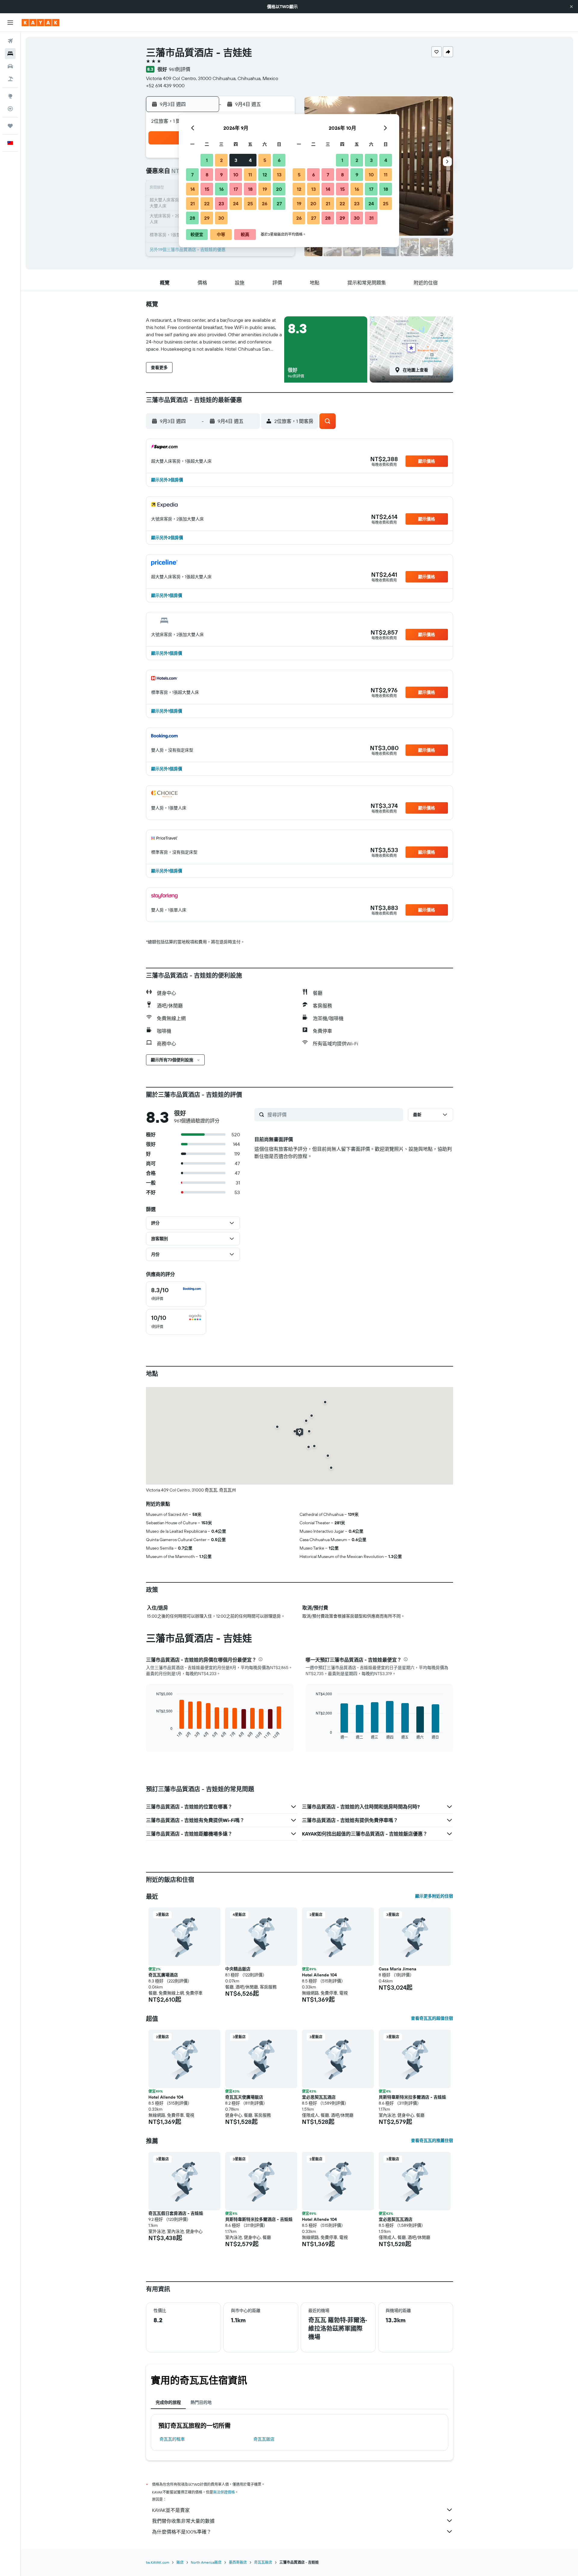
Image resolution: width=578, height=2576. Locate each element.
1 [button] (207, 160)
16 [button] (221, 189)
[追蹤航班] (10, 109)
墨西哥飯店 (238, 2562)
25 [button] (250, 203)
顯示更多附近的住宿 (434, 1896)
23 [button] (221, 203)
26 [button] (265, 203)
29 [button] (207, 218)
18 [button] (250, 189)
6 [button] (279, 160)
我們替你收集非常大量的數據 (183, 2521)
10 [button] (236, 175)
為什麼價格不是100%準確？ (182, 2532)
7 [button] (192, 175)
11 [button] (250, 175)
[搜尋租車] (10, 66)
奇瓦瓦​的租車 (172, 2439)
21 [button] (193, 203)
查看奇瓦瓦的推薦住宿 (432, 2140)
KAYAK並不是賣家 (171, 2510)
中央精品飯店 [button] (238, 1969)
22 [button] (207, 203)
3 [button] (236, 160)
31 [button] (371, 218)
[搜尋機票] (10, 41)
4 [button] (250, 160)
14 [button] (193, 189)
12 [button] (265, 175)
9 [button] (221, 175)
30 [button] (221, 218)
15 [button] (207, 189)
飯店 (180, 2562)
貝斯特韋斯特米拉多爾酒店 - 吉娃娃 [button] (412, 2097)
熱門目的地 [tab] (201, 2402)
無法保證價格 (224, 2492)
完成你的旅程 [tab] (168, 2402)
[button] (571, 7)
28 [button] (192, 218)
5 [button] (265, 160)
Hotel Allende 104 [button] (319, 1975)
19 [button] (265, 189)
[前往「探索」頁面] (10, 96)
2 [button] (221, 160)
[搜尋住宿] (10, 54)
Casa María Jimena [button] (398, 1969)
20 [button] (279, 189)
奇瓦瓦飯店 (264, 2439)
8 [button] (207, 175)
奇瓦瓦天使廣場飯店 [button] (244, 2097)
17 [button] (236, 189)
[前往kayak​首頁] (40, 23)
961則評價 (180, 69)
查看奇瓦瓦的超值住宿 (432, 2018)
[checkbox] (176, 1294)
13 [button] (279, 175)
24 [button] (236, 203)
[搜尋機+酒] (10, 79)
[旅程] (10, 126)
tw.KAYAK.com (158, 2562)
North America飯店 (206, 2562)
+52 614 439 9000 (165, 85)
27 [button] (279, 203)
